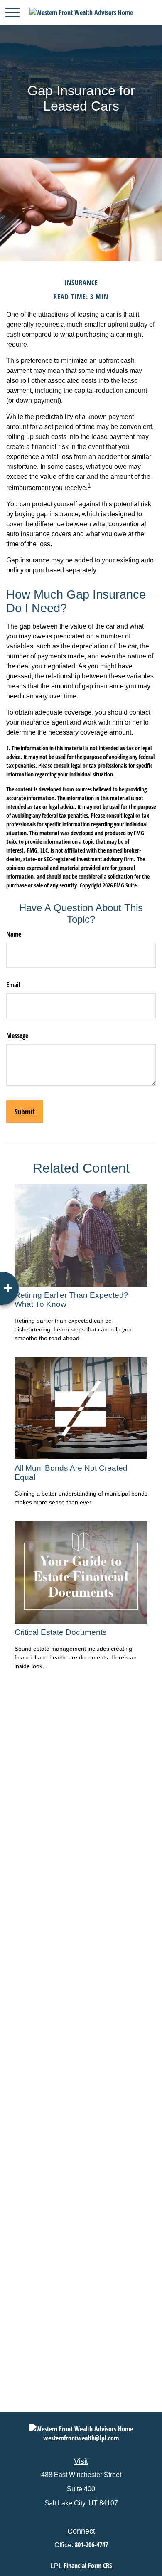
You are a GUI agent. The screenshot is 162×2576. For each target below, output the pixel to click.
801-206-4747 (91, 2545)
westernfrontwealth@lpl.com (81, 2438)
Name (14, 934)
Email (13, 985)
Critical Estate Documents (61, 1632)
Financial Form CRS (88, 2566)
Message (17, 1035)
